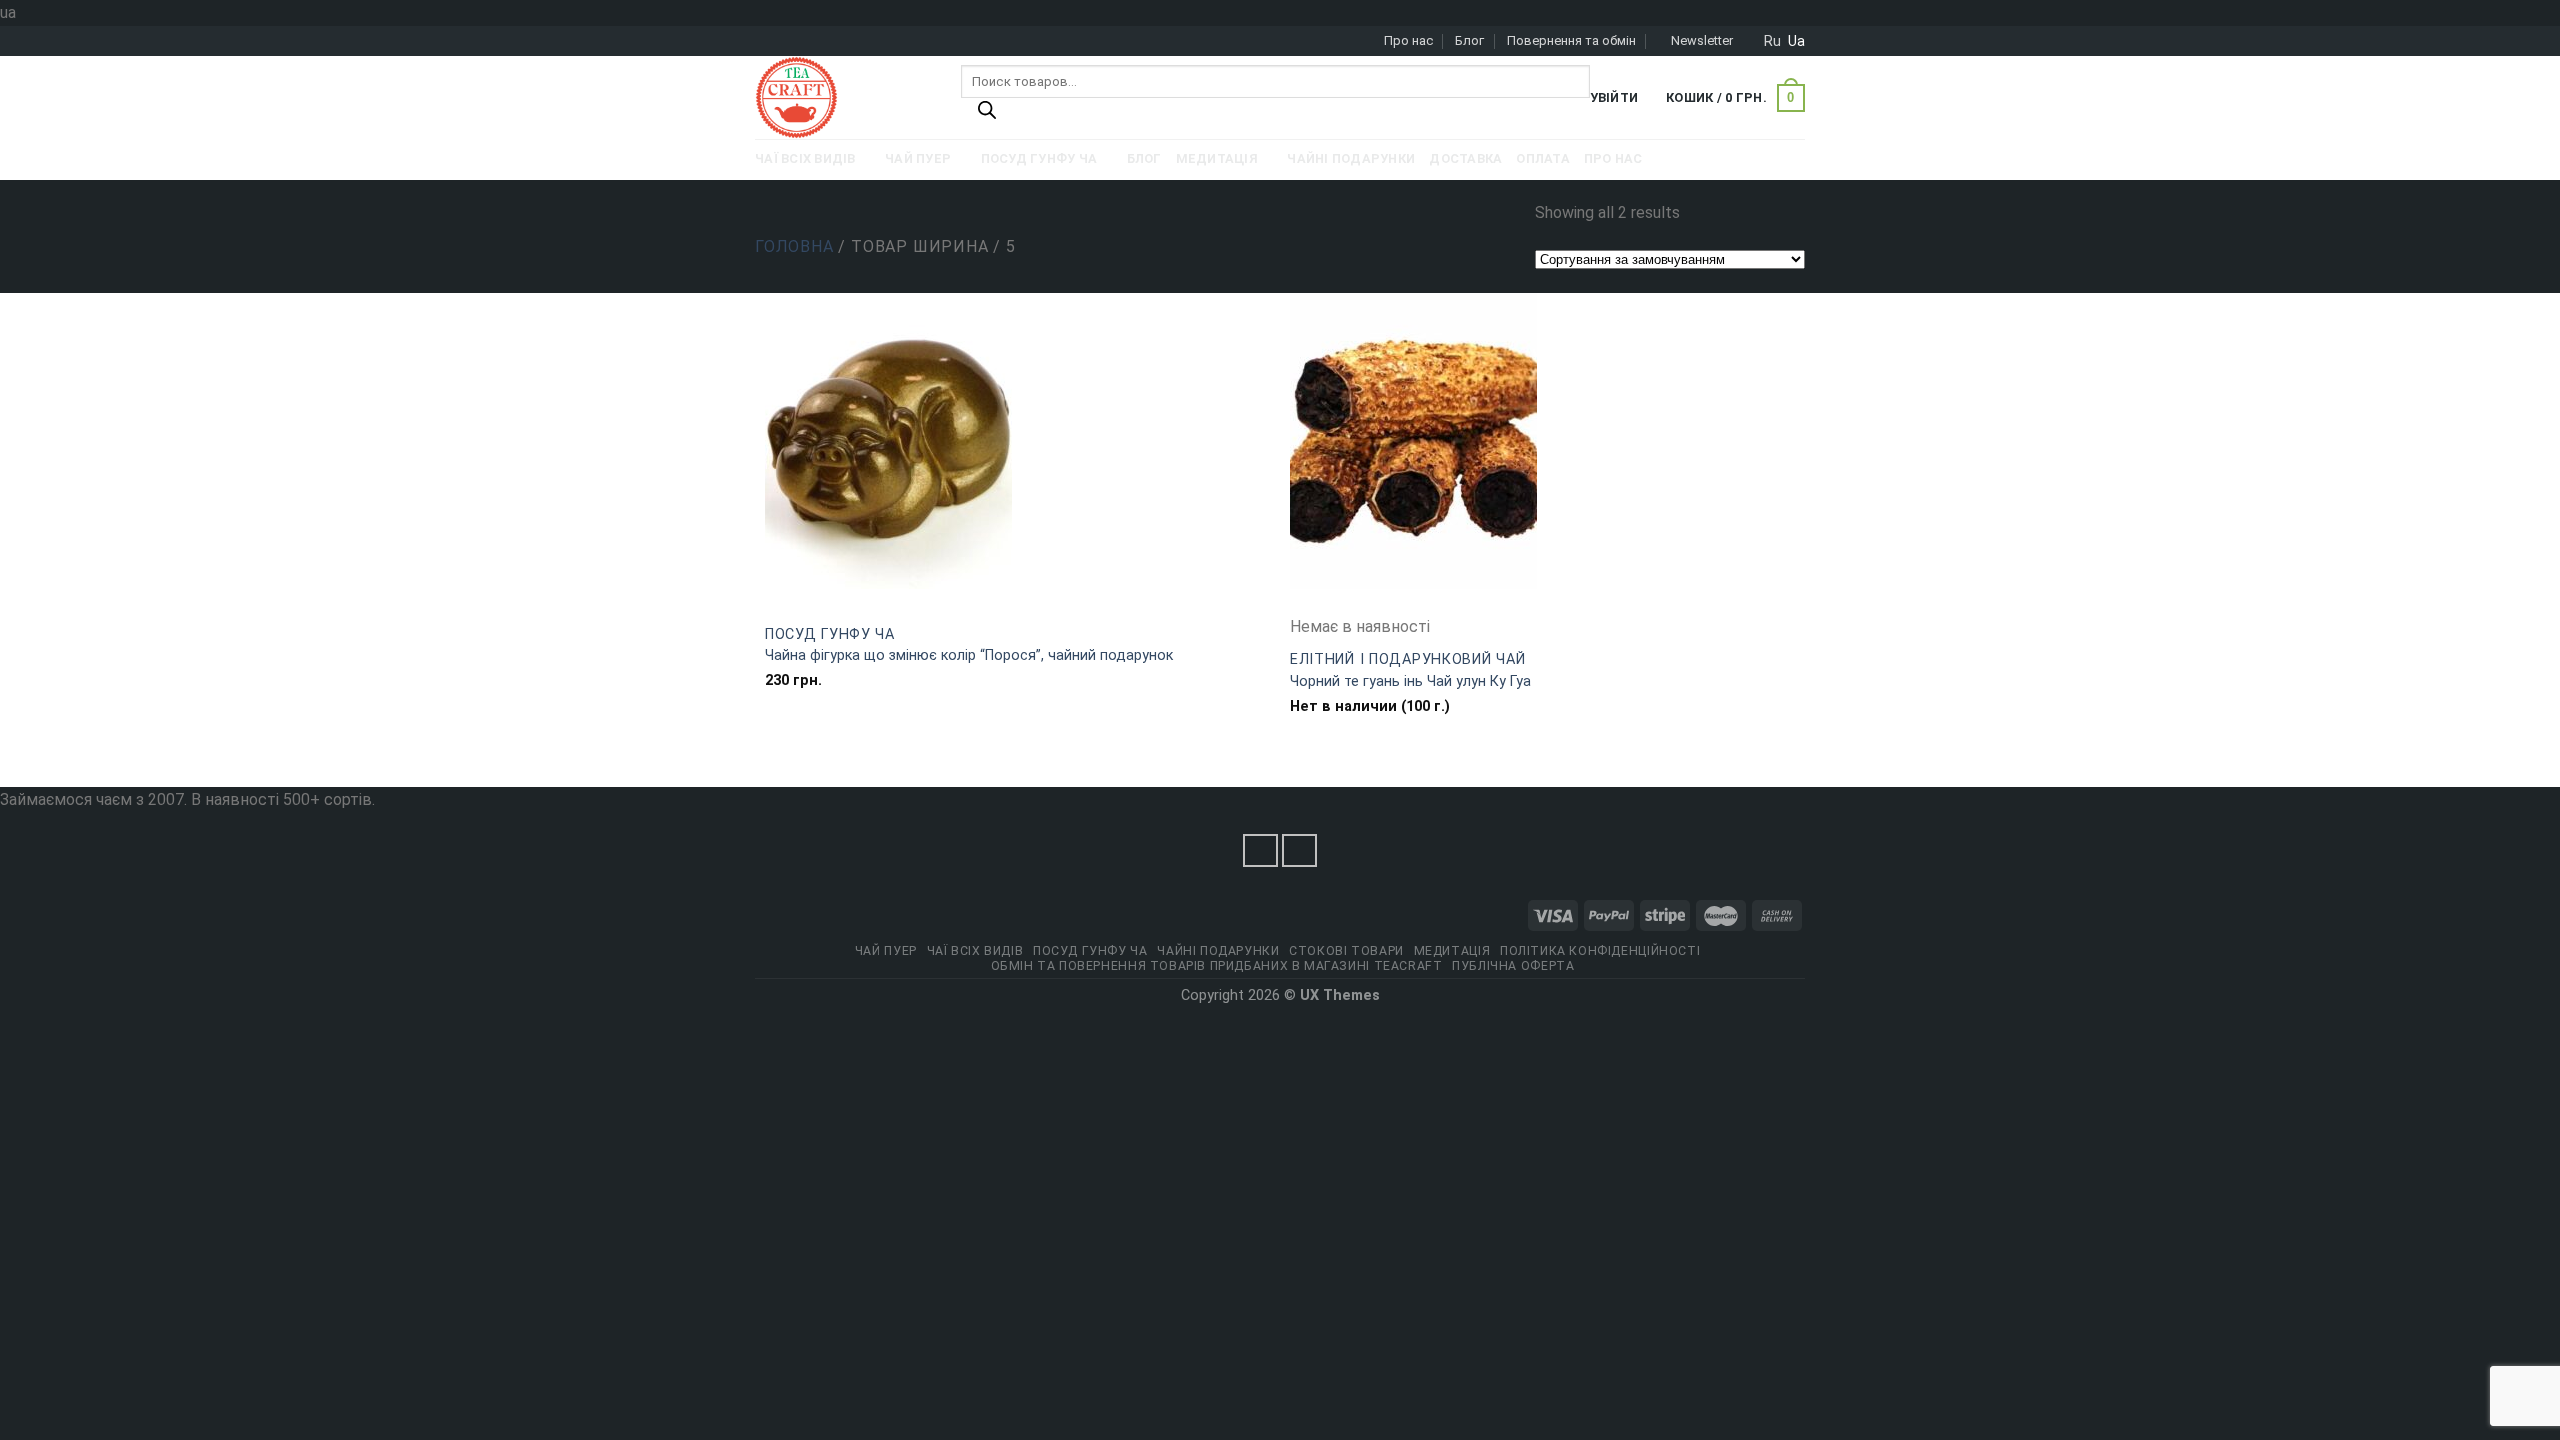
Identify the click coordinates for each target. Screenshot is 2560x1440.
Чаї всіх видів (975, 951)
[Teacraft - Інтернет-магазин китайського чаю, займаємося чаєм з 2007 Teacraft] (843, 97)
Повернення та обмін (1571, 40)
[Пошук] (987, 115)
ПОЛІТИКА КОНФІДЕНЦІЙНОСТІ (1600, 951)
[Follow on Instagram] (1261, 850)
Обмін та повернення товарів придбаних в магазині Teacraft (1217, 966)
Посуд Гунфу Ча (830, 634)
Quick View (1017, 601)
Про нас (1408, 40)
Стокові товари (1346, 951)
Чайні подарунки (1218, 951)
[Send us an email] (1300, 850)
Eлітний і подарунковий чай (1408, 659)
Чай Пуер (886, 951)
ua (1796, 41)
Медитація (1452, 951)
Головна (794, 246)
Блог (1469, 40)
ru (1772, 41)
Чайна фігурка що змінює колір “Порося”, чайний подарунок (969, 655)
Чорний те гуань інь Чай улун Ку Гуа (1410, 681)
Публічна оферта (1513, 966)
